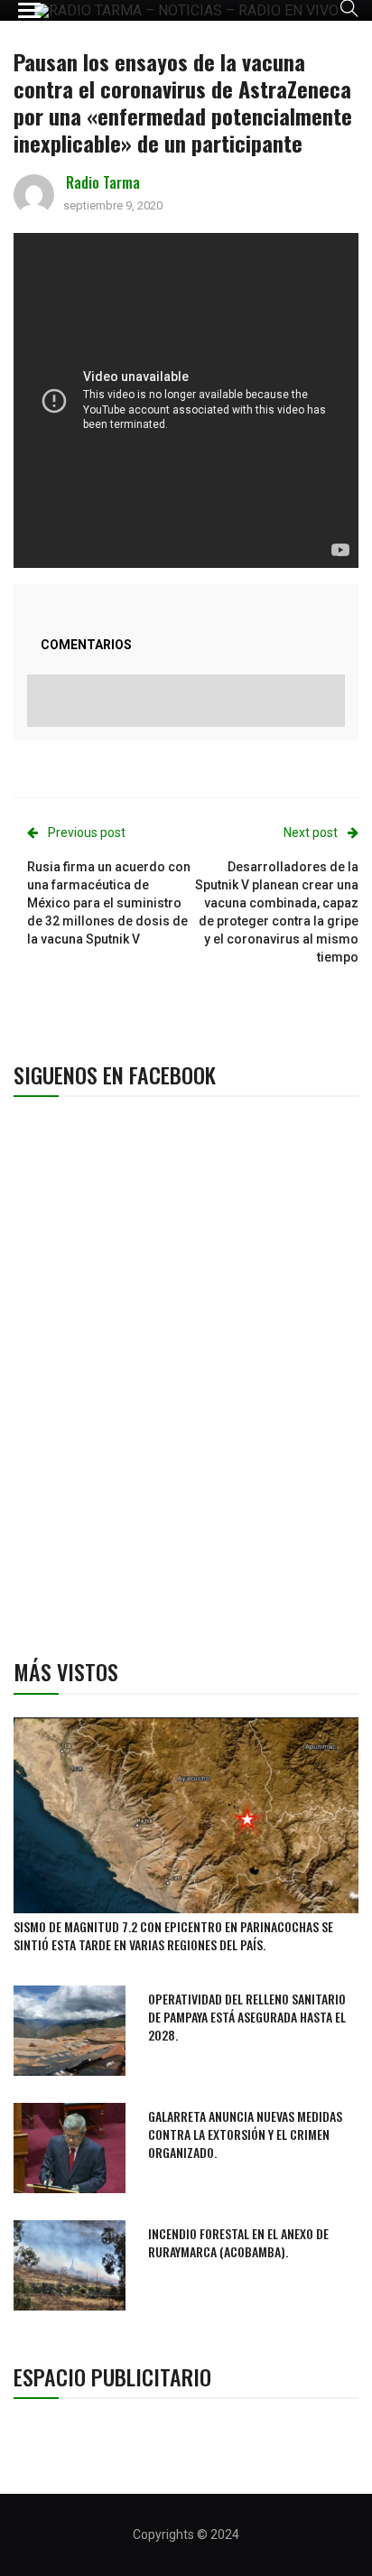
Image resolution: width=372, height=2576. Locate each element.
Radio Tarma (103, 182)
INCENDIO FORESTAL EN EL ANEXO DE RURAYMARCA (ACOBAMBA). (238, 2242)
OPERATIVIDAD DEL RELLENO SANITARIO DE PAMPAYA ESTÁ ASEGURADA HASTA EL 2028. (247, 2017)
